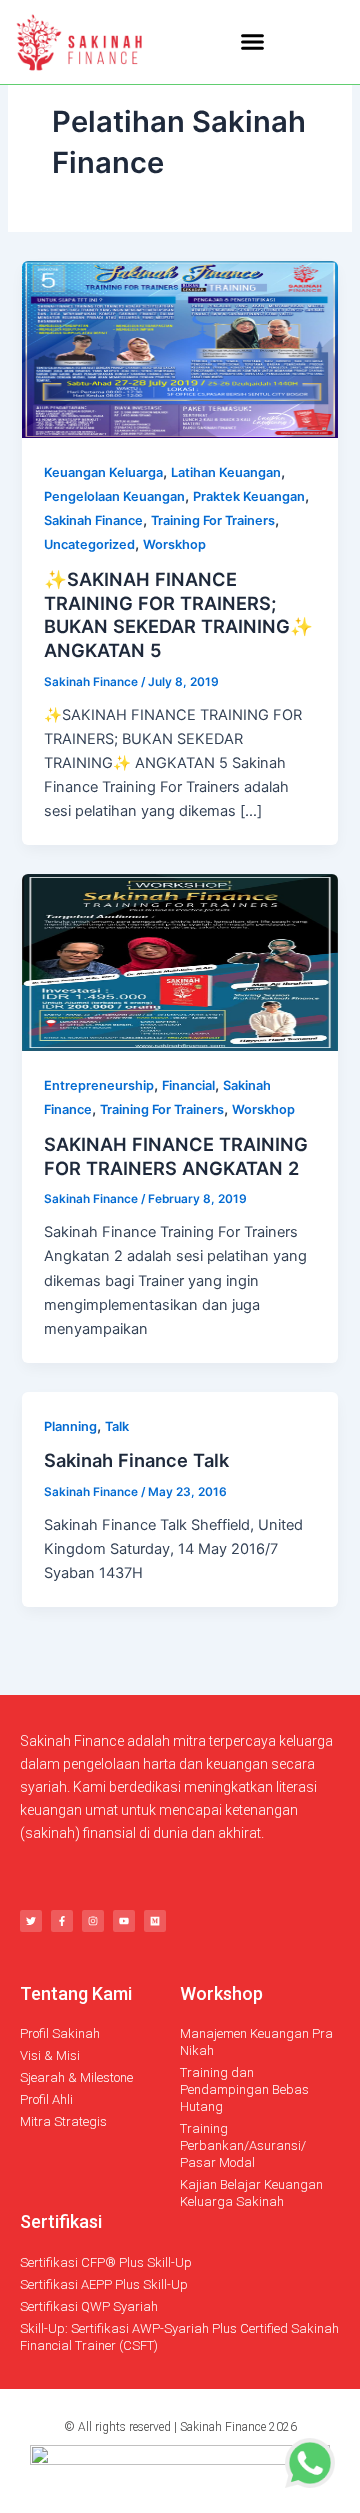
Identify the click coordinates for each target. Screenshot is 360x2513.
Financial (188, 1085)
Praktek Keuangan (249, 496)
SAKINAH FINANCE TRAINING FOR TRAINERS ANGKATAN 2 (176, 1156)
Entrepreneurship (99, 1085)
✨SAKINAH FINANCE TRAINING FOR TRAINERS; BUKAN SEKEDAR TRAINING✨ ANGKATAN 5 (178, 614)
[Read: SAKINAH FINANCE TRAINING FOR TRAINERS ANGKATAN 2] (179, 962)
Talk (117, 1426)
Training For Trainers (213, 520)
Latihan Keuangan (226, 472)
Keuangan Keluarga (103, 472)
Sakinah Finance (93, 520)
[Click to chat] (310, 2462)
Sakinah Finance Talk (136, 1460)
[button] (252, 42)
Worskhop (174, 544)
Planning (70, 1426)
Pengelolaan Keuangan (114, 496)
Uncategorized (89, 544)
